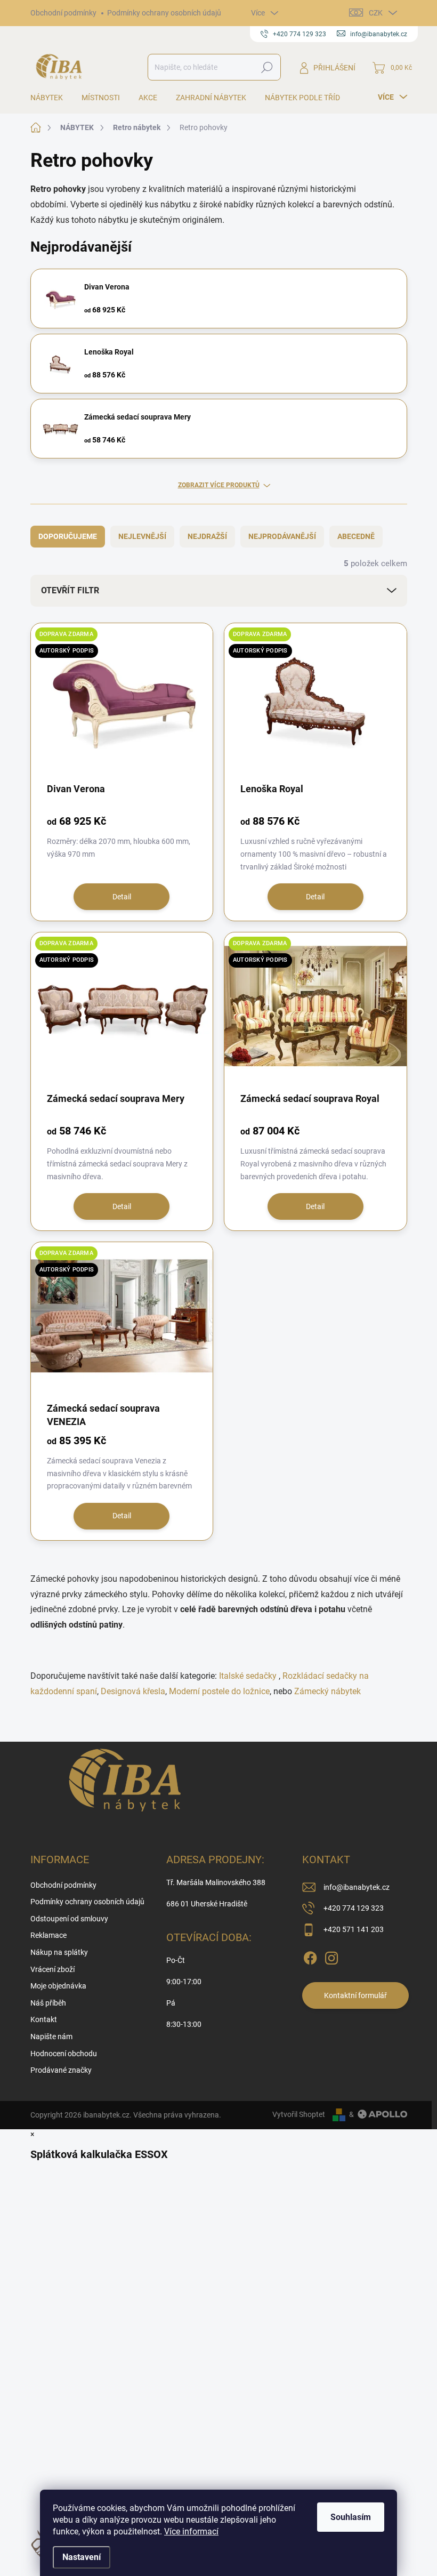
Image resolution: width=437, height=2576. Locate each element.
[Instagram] (331, 1956)
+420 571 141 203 (354, 1929)
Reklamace (48, 1935)
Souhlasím (351, 2517)
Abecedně (356, 536)
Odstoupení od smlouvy (69, 1919)
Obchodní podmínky (63, 13)
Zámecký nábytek (327, 1691)
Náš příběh (48, 2003)
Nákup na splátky (59, 1952)
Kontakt (44, 2019)
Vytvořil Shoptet (299, 2114)
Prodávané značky (61, 2070)
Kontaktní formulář (355, 1995)
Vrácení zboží (52, 1969)
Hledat (267, 67)
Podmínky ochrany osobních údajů (164, 13)
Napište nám (51, 2036)
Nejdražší (207, 536)
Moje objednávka (58, 1986)
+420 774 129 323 (354, 1908)
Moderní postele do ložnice (219, 1691)
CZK (376, 13)
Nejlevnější (142, 536)
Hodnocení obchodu (64, 2054)
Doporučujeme (68, 536)
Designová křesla (133, 1691)
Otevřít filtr (70, 590)
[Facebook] (310, 1956)
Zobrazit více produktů (219, 485)
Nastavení (82, 2557)
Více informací (191, 2531)
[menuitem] (51, 98)
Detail (122, 897)
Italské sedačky (248, 1676)
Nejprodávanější (282, 536)
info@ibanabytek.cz (357, 1887)
